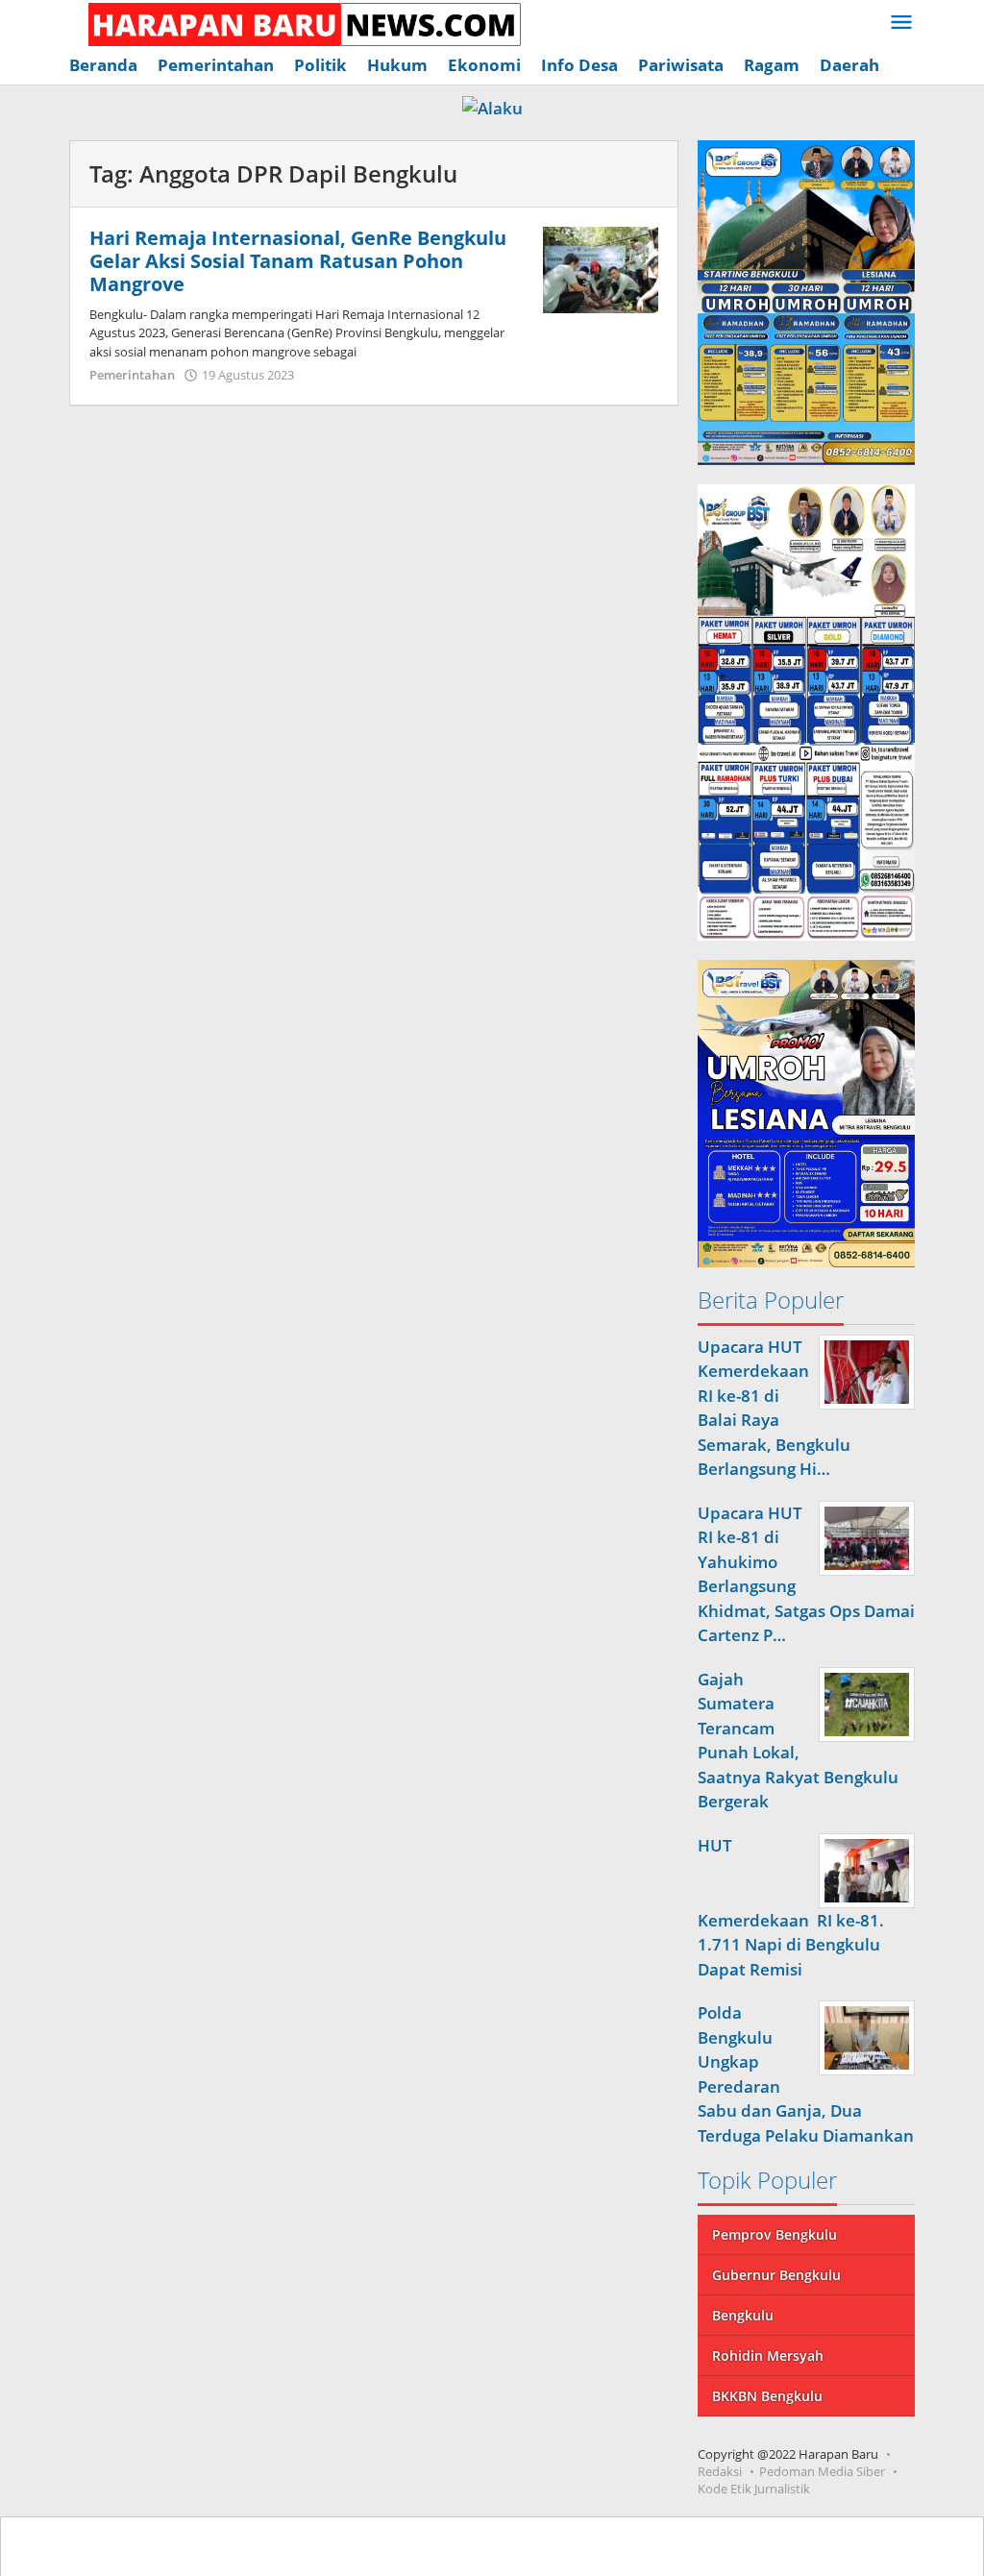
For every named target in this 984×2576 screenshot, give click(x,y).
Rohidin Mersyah (768, 2355)
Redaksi (720, 2471)
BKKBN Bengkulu (767, 2396)
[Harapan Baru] (295, 23)
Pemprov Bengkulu (775, 2234)
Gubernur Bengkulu (776, 2275)
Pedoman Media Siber (822, 2471)
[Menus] (901, 24)
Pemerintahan (132, 375)
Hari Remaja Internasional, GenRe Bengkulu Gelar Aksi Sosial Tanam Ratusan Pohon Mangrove (298, 261)
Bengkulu (743, 2315)
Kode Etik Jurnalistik (754, 2489)
